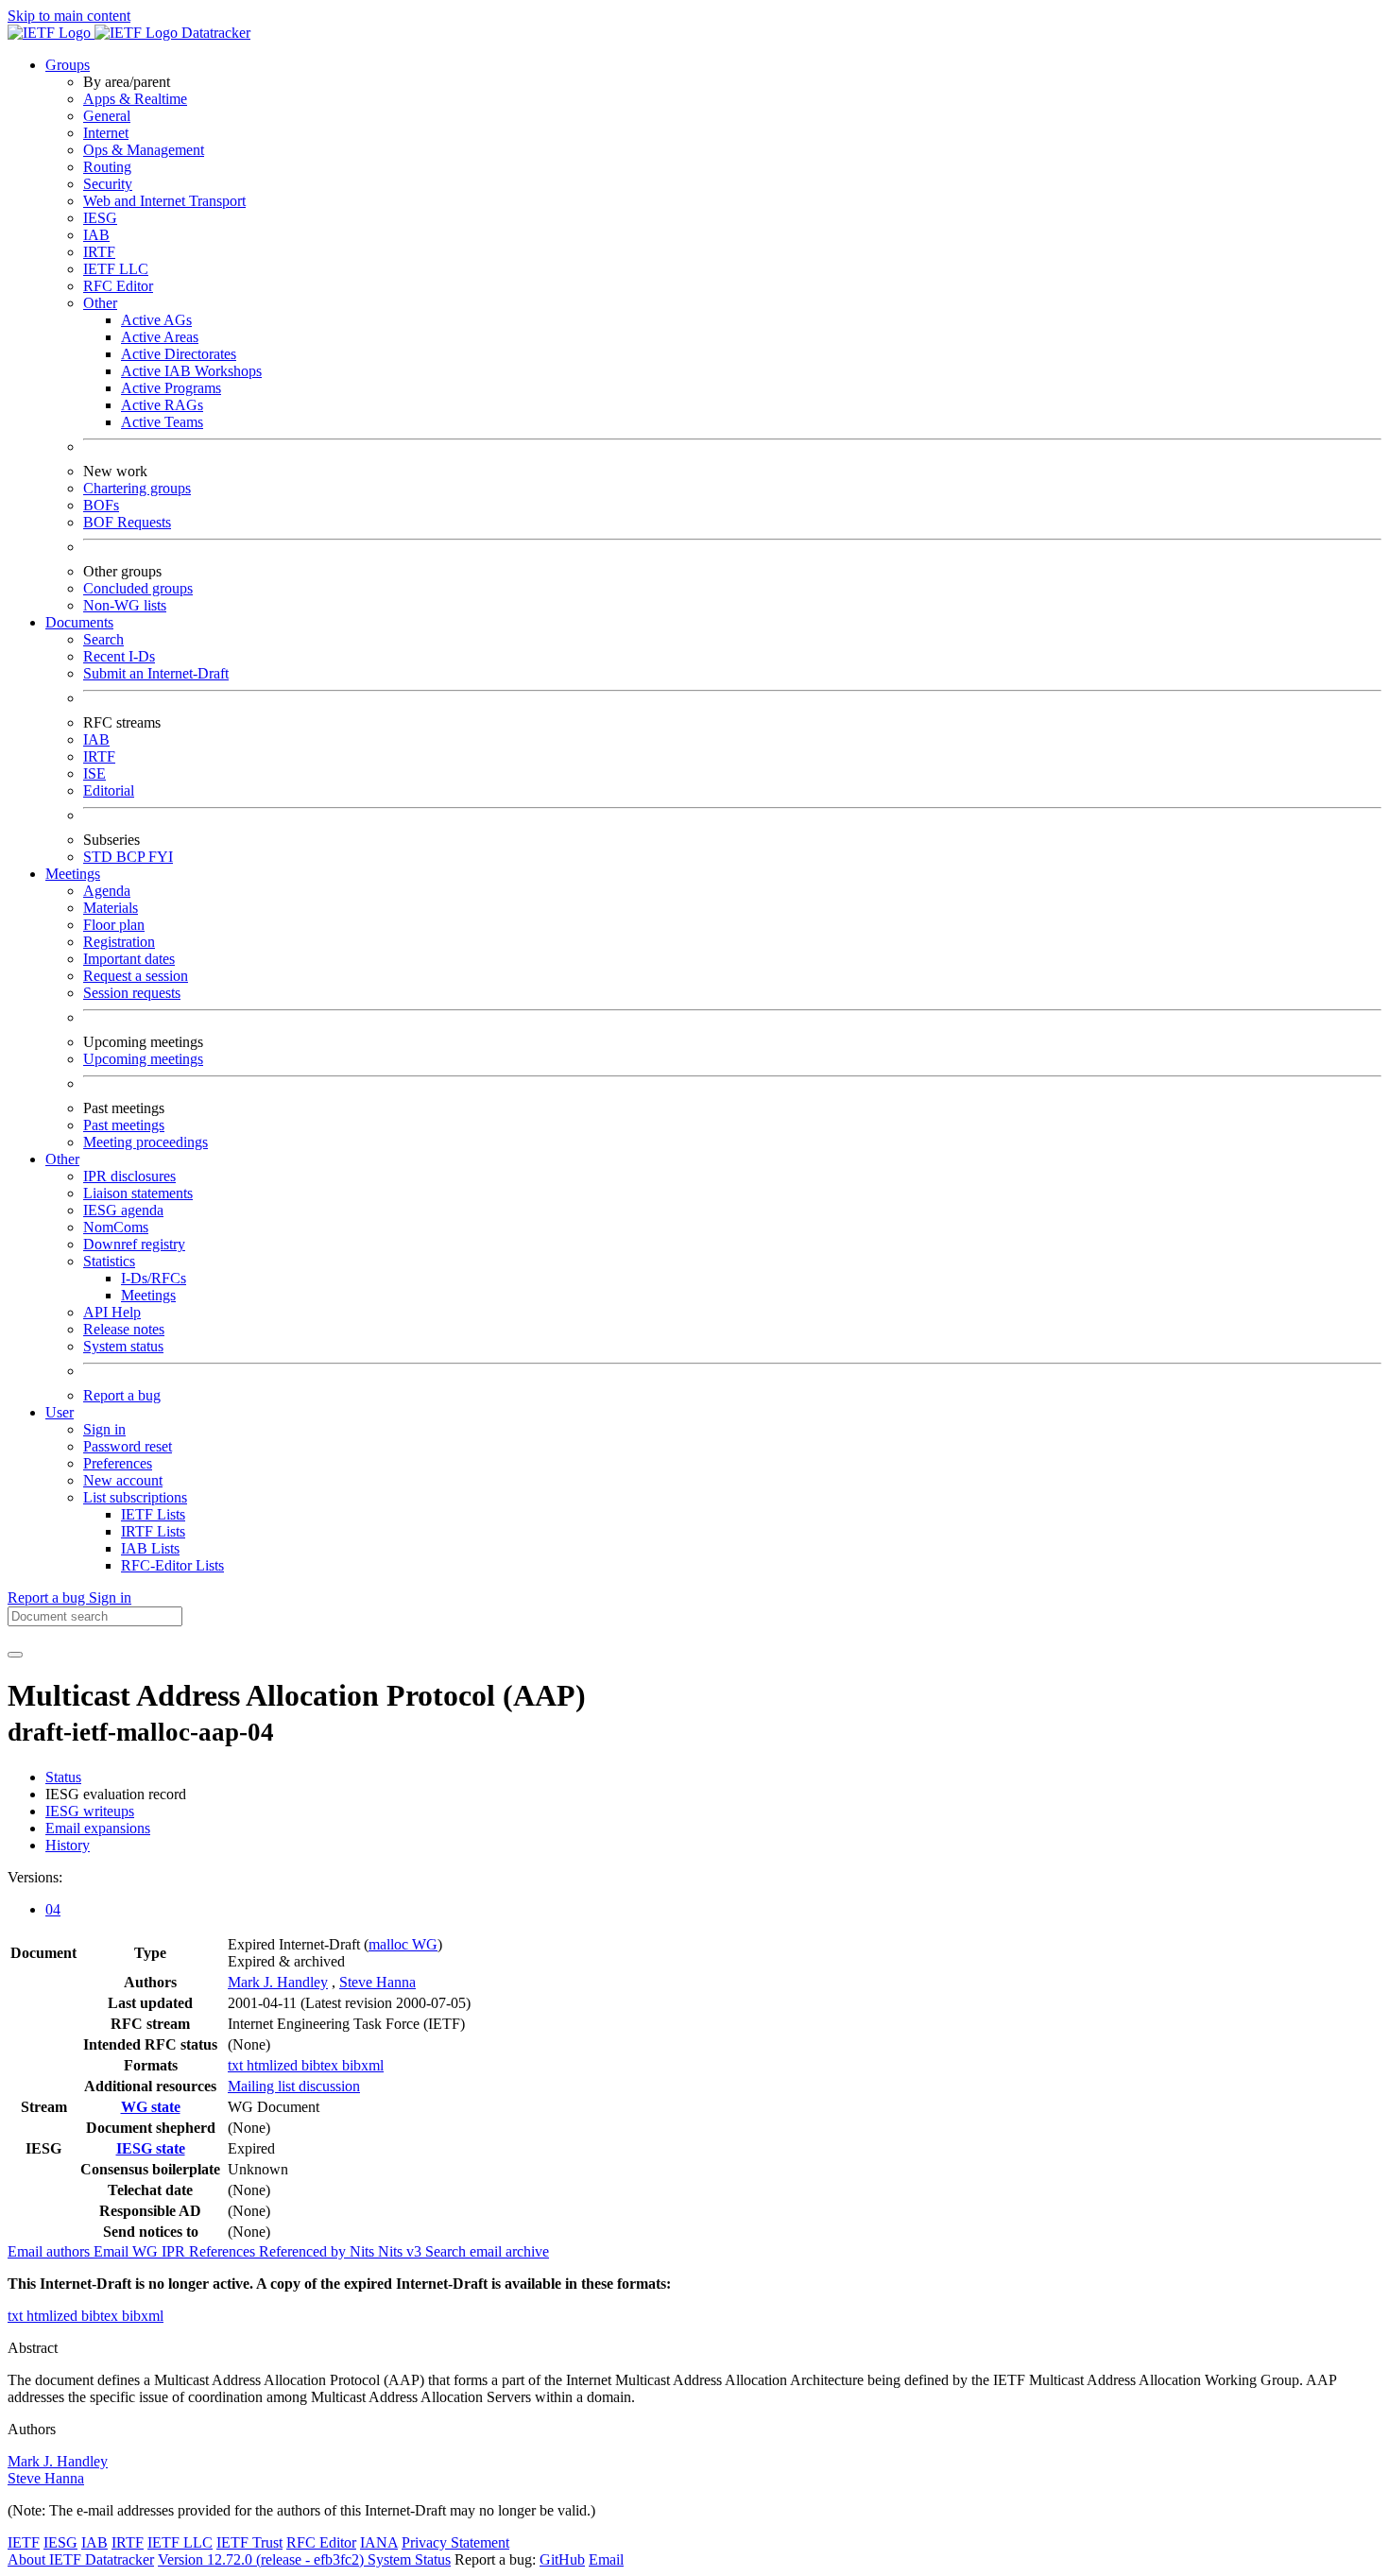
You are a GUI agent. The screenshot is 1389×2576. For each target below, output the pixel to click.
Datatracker (214, 33)
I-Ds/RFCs (154, 1278)
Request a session (136, 976)
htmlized (274, 2065)
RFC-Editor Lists (172, 1565)
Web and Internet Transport (164, 201)
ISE (94, 773)
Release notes (124, 1329)
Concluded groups (138, 588)
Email (606, 2559)
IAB (96, 235)
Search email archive (487, 2251)
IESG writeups (90, 1811)
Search (103, 639)
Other (100, 303)
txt (237, 2065)
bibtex (322, 2065)
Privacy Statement (455, 2542)
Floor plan (114, 925)
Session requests (132, 993)
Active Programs (171, 388)
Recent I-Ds (119, 656)
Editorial (109, 790)
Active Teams (162, 422)
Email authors (51, 2251)
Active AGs (156, 320)
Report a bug (122, 1395)
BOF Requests (127, 522)
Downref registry (134, 1244)
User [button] (60, 1412)
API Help (112, 1312)
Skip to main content (69, 16)
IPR (175, 2251)
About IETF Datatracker (81, 2559)
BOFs (101, 505)
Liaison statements (138, 1193)
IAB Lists (150, 1548)
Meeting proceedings (146, 1142)
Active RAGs (162, 405)
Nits (364, 2251)
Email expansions (98, 1828)
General (107, 116)
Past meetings (124, 1125)
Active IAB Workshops (191, 371)
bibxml (363, 2065)
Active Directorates (179, 354)
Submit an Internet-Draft (156, 673)
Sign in (104, 1429)
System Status (409, 2559)
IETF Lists (153, 1514)
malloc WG (403, 1944)
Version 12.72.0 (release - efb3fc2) (263, 2559)
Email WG (128, 2251)
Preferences (118, 1463)
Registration (119, 942)
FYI (161, 857)
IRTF (99, 252)
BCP (132, 857)
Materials (111, 908)
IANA (379, 2542)
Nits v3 (402, 2251)
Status (63, 1777)
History (68, 1845)
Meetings (148, 1295)
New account (123, 1480)
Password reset (128, 1446)
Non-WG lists (125, 605)
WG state (151, 2107)
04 (53, 1909)
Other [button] (62, 1159)
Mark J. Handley (278, 1982)
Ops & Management (144, 150)
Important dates (129, 959)
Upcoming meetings (143, 1059)
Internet (106, 133)
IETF (24, 2542)
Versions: (35, 1877)
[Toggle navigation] (15, 1655)
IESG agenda (123, 1210)
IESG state (151, 2148)
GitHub (562, 2559)
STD (100, 857)
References (224, 2251)
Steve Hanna (377, 1982)
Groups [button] (68, 65)
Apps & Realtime (135, 99)
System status (123, 1346)
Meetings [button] (73, 874)
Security (108, 184)
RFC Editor (118, 286)
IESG (100, 218)
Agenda (107, 891)
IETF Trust (249, 2542)
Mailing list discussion (294, 2086)
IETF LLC (116, 269)
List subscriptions (135, 1497)
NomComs (116, 1227)
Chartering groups (137, 488)
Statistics (109, 1261)
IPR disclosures (129, 1176)
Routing (107, 167)
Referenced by (304, 2251)
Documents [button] (79, 622)
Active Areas (160, 337)
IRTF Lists (153, 1531)
